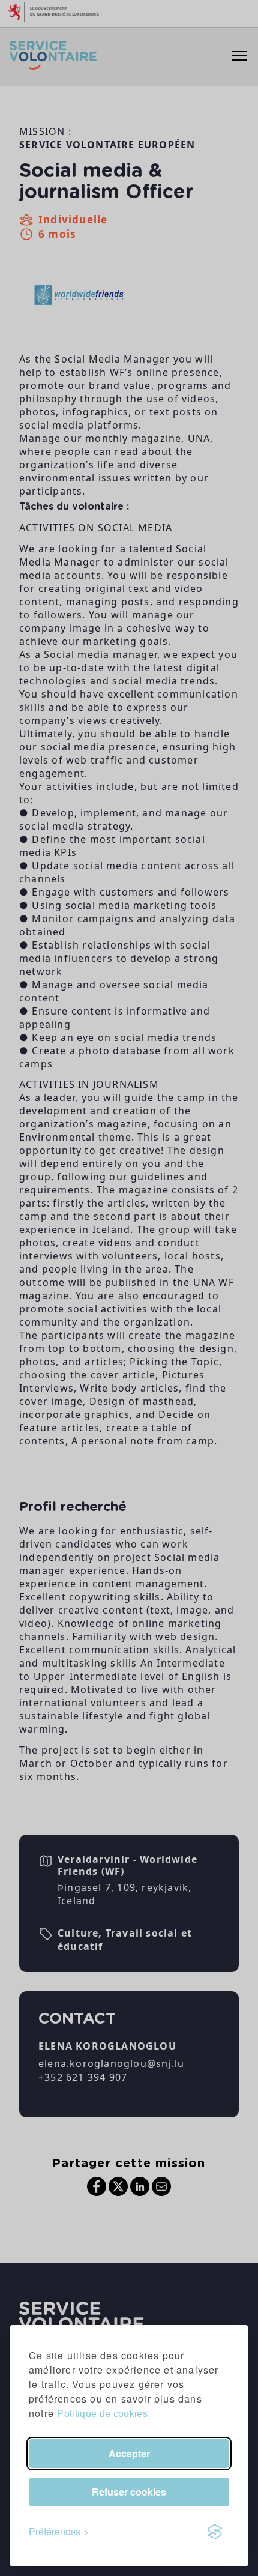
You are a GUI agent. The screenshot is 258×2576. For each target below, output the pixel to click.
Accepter (129, 2453)
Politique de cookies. (103, 2414)
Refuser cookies (129, 2492)
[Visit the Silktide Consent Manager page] (215, 2532)
